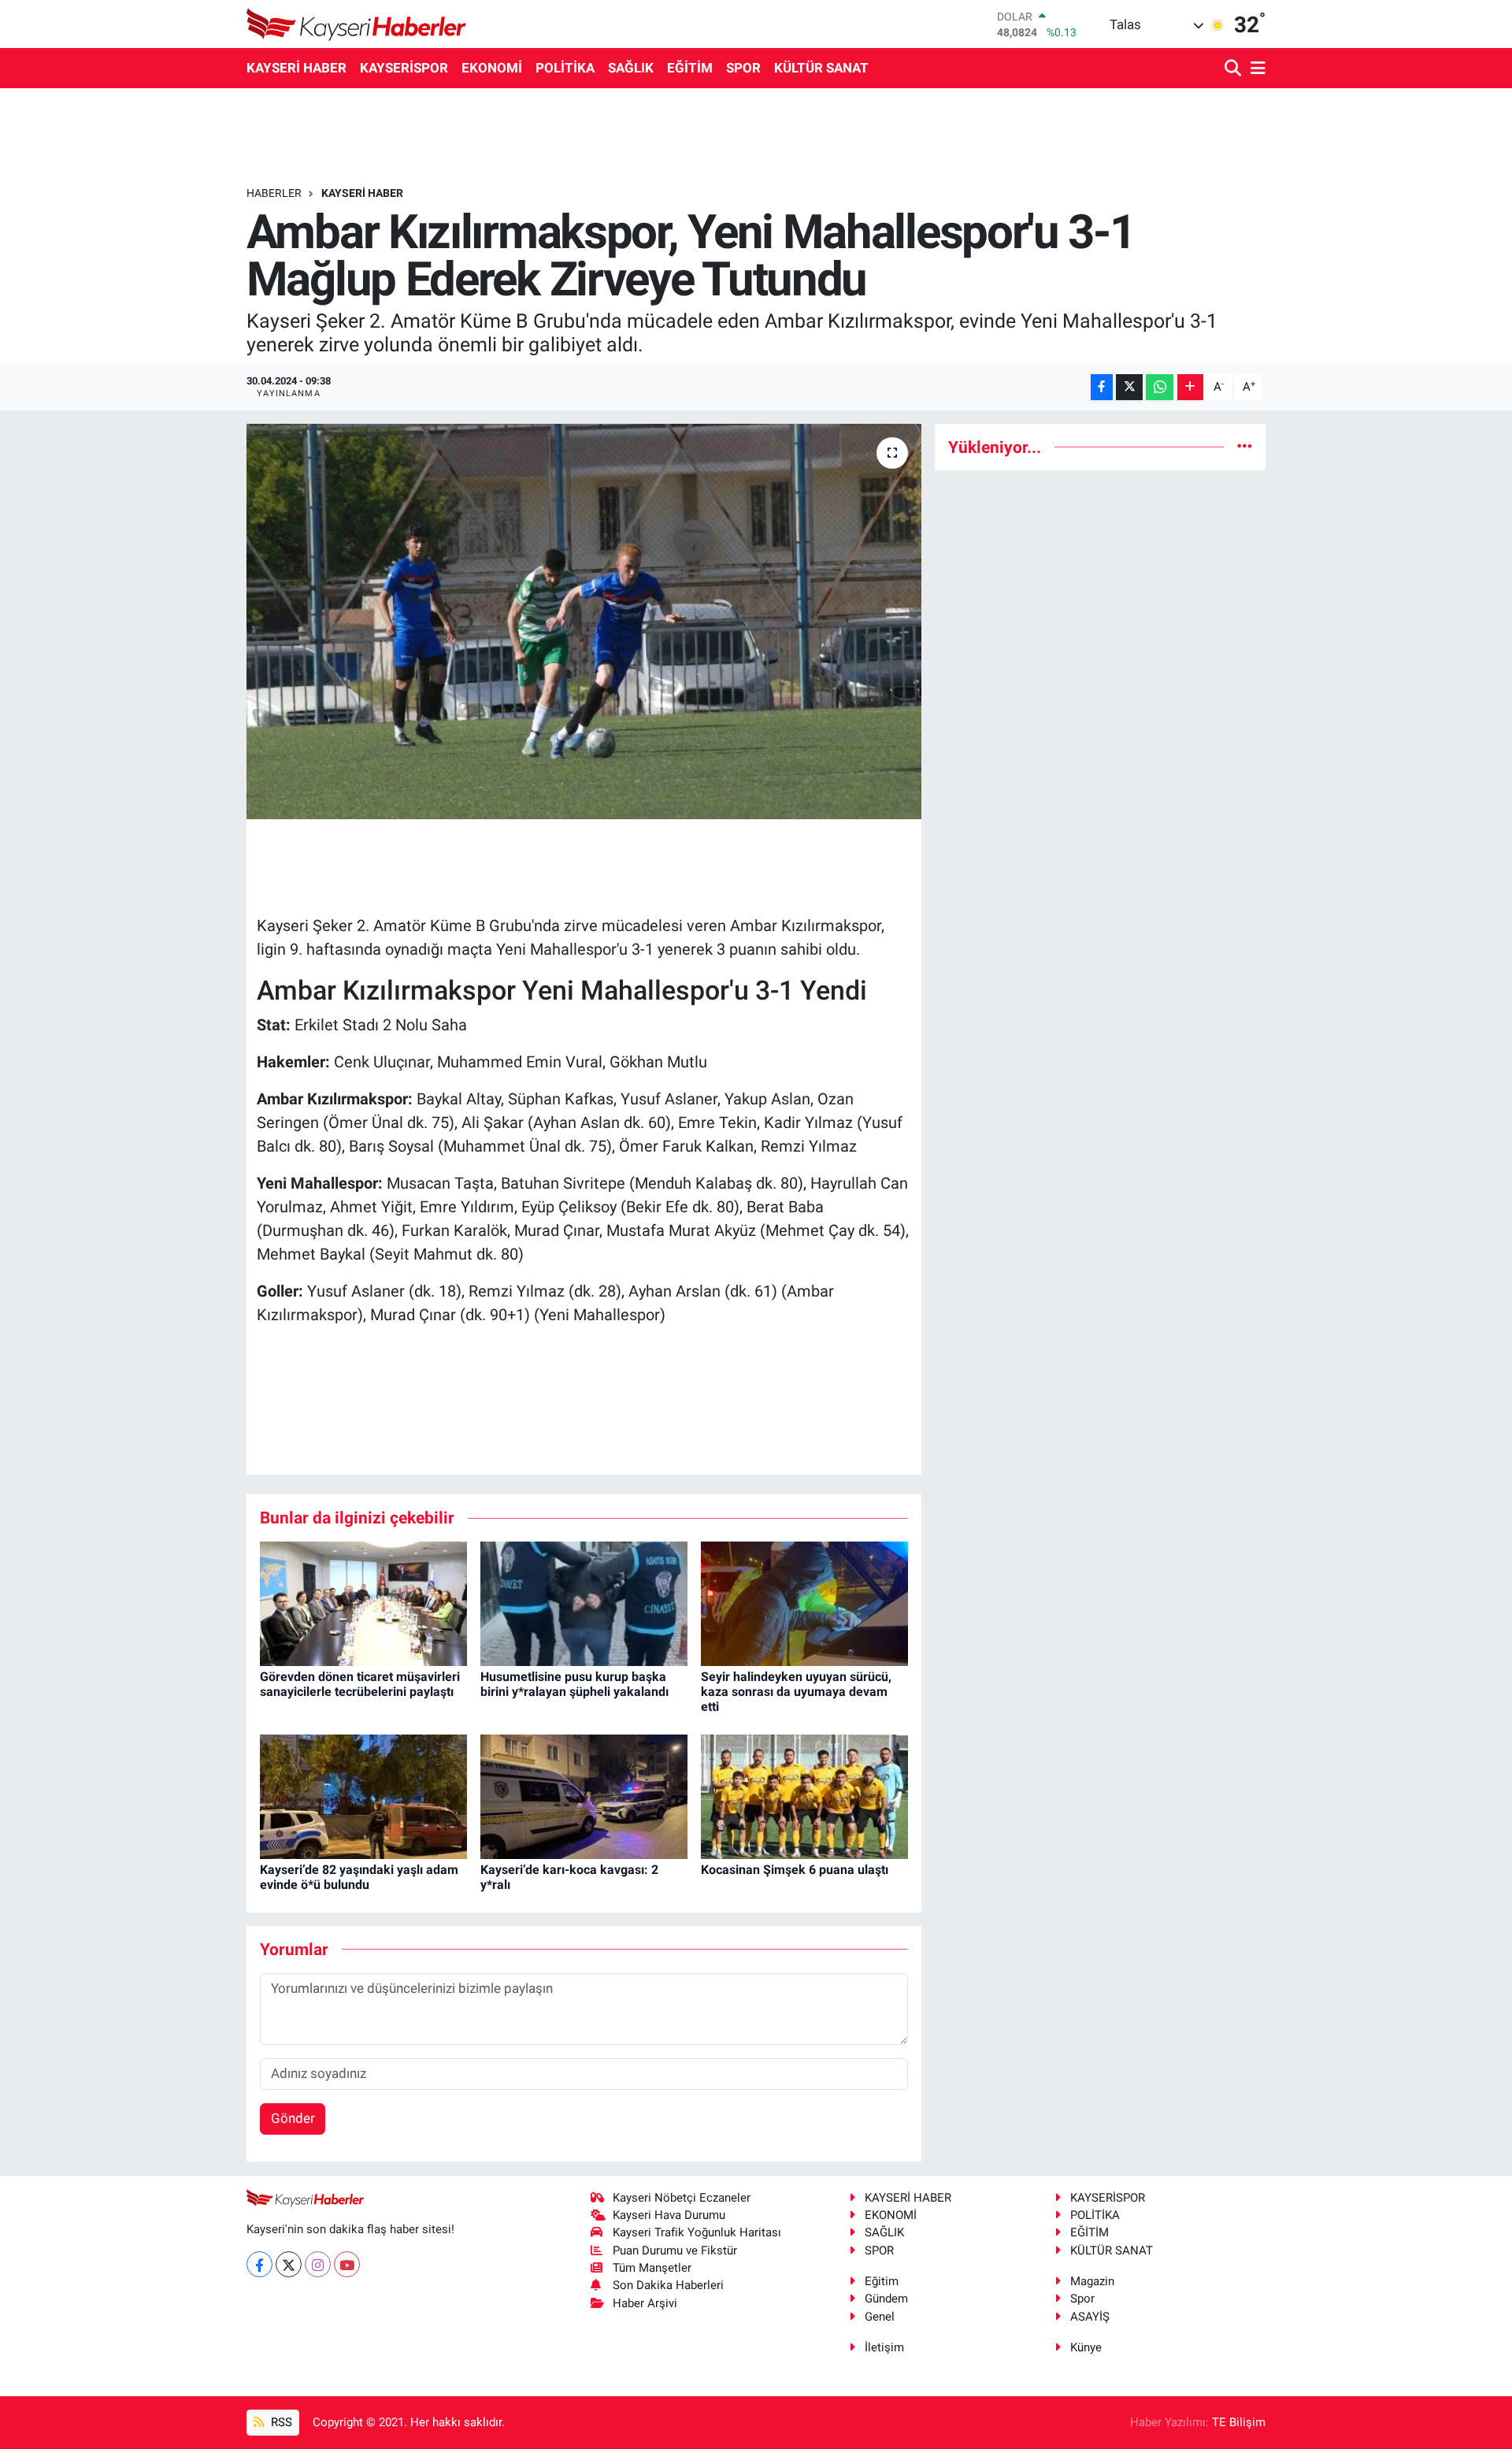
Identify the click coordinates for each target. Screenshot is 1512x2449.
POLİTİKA (565, 68)
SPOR (743, 68)
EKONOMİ (492, 68)
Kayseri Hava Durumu (669, 2215)
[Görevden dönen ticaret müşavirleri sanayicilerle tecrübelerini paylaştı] (363, 1602)
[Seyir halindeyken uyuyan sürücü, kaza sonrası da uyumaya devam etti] (804, 1602)
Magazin (1092, 2281)
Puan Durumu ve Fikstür (675, 2250)
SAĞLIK (631, 68)
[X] (289, 2264)
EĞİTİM (690, 68)
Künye (1086, 2347)
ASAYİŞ (1090, 2317)
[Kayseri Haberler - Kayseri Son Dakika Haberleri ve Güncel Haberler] (357, 24)
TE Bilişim (1239, 2422)
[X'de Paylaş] (1129, 387)
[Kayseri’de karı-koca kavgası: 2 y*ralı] (584, 1796)
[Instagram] (318, 2264)
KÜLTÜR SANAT (821, 68)
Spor (1082, 2299)
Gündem (886, 2299)
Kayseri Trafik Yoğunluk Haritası (697, 2232)
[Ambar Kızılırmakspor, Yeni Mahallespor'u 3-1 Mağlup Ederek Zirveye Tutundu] (584, 622)
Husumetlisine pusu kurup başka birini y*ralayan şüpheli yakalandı (574, 1684)
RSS (280, 2422)
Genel (880, 2317)
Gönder (293, 2118)
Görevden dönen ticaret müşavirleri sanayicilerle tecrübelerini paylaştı (360, 1684)
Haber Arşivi (645, 2303)
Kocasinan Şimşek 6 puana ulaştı (795, 1870)
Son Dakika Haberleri (668, 2285)
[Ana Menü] (1255, 69)
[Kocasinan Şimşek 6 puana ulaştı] (804, 1796)
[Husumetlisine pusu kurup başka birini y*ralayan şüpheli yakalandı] (584, 1602)
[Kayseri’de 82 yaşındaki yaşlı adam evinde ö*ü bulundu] (363, 1796)
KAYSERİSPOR (404, 68)
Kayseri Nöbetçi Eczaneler (682, 2198)
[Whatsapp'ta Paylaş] (1160, 387)
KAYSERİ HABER (296, 68)
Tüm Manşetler (652, 2268)
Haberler (274, 193)
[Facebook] (259, 2264)
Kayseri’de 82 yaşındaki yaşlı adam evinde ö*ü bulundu (359, 1877)
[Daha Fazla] (1190, 387)
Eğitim (882, 2281)
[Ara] (1234, 69)
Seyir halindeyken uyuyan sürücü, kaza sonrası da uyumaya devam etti (796, 1692)
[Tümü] (1245, 447)
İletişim (884, 2347)
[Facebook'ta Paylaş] (1102, 387)
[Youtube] (347, 2264)
